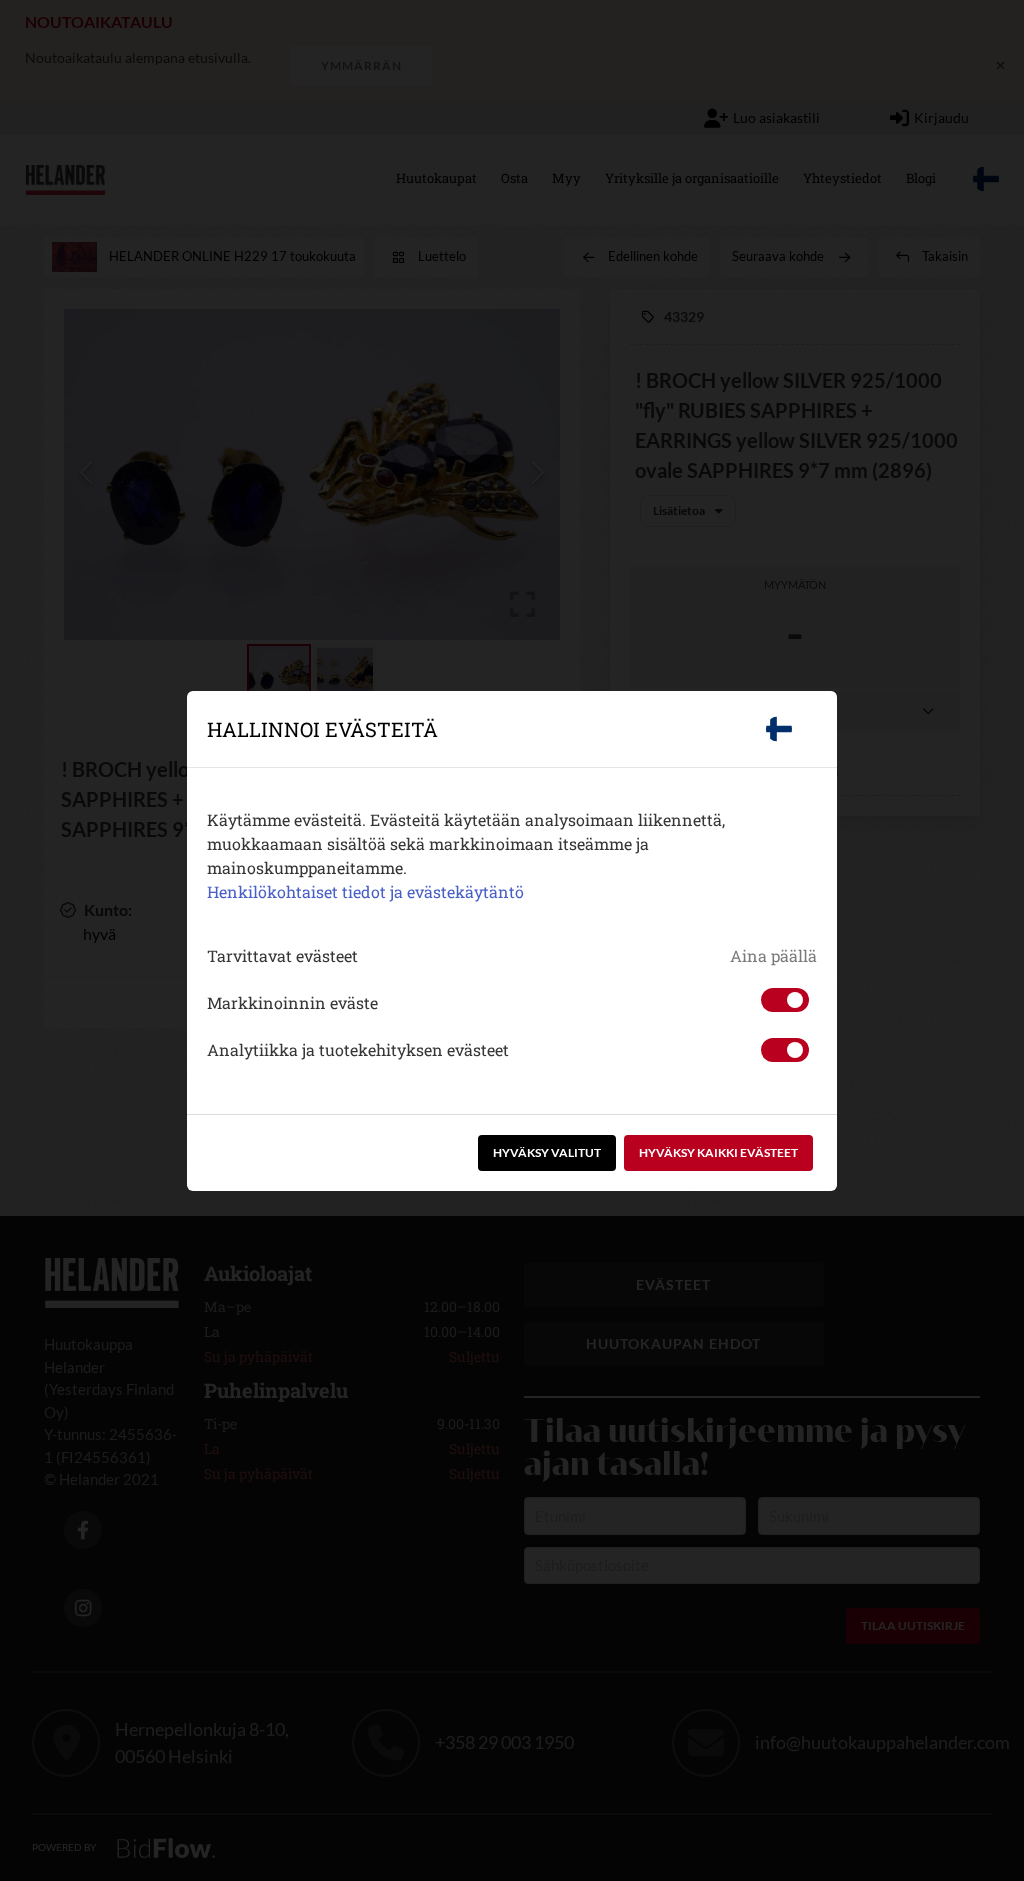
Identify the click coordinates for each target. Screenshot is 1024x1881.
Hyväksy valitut (547, 1152)
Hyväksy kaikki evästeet (718, 1152)
